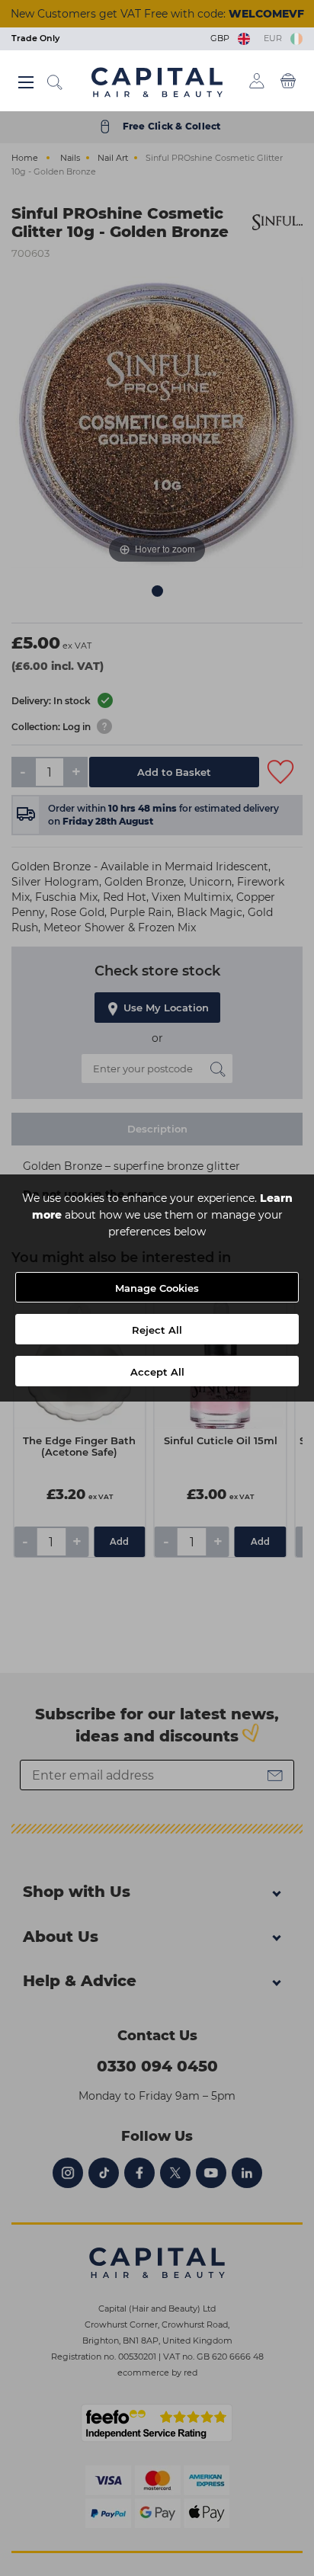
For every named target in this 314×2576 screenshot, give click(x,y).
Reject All (157, 1330)
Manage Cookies (157, 1288)
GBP (222, 38)
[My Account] (257, 81)
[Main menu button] (26, 82)
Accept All (157, 1372)
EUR (275, 38)
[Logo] (157, 82)
